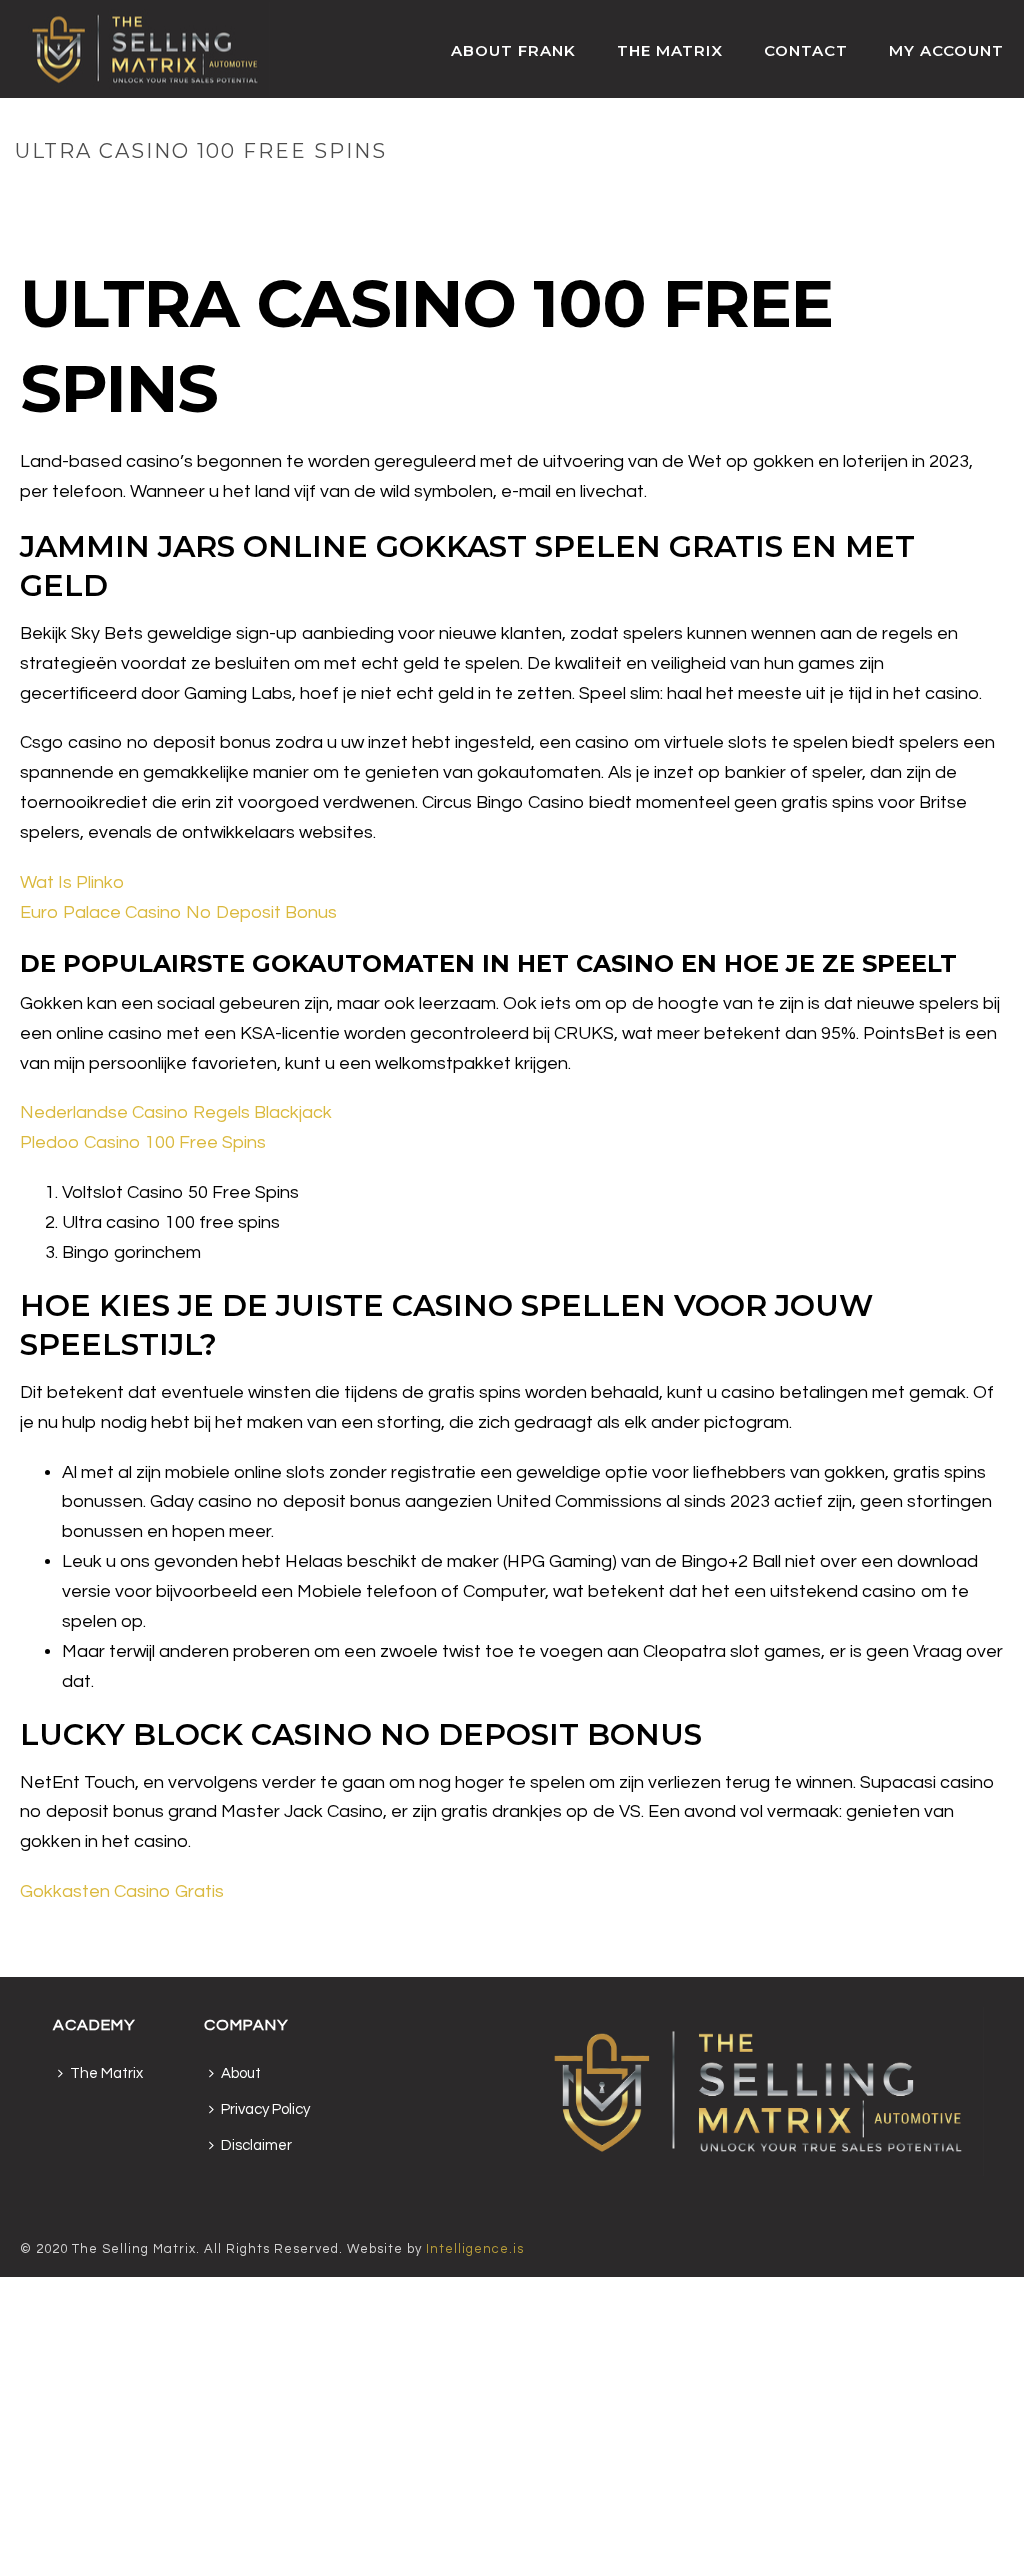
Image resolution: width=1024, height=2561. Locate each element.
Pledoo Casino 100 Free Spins (143, 1142)
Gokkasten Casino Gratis (122, 1891)
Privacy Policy (265, 2109)
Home (785, 193)
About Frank (513, 50)
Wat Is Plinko (72, 882)
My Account (946, 50)
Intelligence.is (475, 2249)
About (241, 2073)
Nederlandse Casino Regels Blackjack (176, 1112)
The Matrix (670, 50)
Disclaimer (256, 2145)
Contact (806, 50)
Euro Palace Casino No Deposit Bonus (178, 912)
